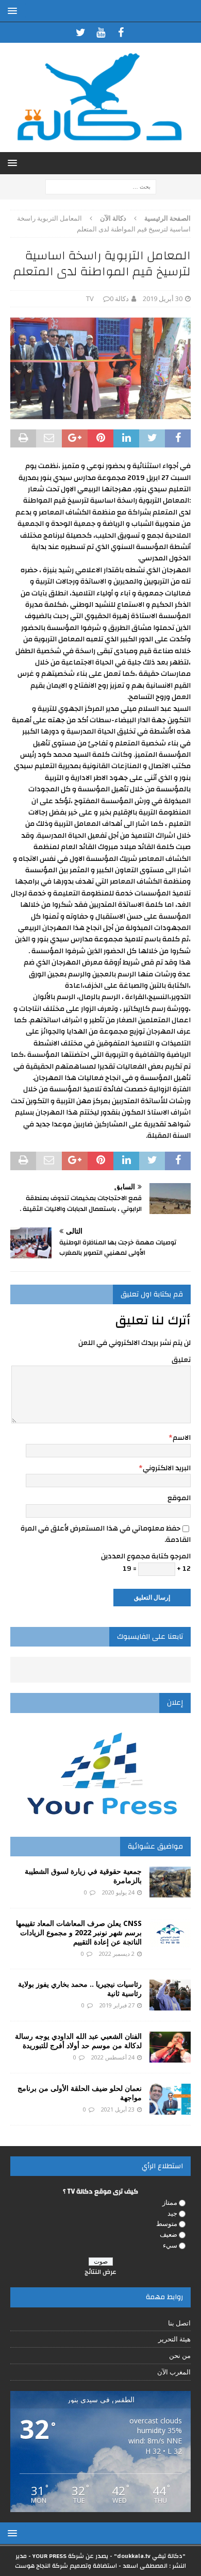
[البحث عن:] (101, 186)
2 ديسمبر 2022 (117, 1954)
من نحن (180, 2355)
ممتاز (170, 2202)
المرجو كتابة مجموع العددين (146, 1556)
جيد (172, 2213)
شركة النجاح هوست (41, 2566)
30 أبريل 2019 (163, 298)
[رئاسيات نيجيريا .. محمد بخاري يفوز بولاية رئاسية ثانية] (170, 1995)
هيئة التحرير (174, 2339)
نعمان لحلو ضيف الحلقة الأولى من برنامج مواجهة (80, 2093)
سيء (170, 2245)
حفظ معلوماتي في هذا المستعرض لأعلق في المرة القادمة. (106, 1534)
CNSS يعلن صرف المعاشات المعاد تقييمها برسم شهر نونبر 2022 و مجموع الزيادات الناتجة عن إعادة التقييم (79, 1932)
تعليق (181, 1360)
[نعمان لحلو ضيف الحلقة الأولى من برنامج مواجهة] (170, 2099)
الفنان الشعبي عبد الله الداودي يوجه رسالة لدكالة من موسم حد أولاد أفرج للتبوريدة (78, 2041)
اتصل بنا (179, 2323)
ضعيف (169, 2234)
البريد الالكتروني (167, 1468)
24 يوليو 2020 (118, 1892)
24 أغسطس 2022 (113, 2057)
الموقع (179, 1498)
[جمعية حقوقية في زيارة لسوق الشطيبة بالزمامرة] (170, 1882)
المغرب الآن (174, 2372)
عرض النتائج (100, 2272)
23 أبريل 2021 (118, 2109)
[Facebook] (121, 32)
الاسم (182, 1438)
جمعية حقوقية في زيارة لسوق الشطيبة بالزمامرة (83, 1876)
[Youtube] (101, 32)
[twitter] (81, 32)
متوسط (167, 2223)
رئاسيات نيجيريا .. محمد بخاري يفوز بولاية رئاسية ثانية (80, 1989)
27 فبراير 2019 (117, 2005)
